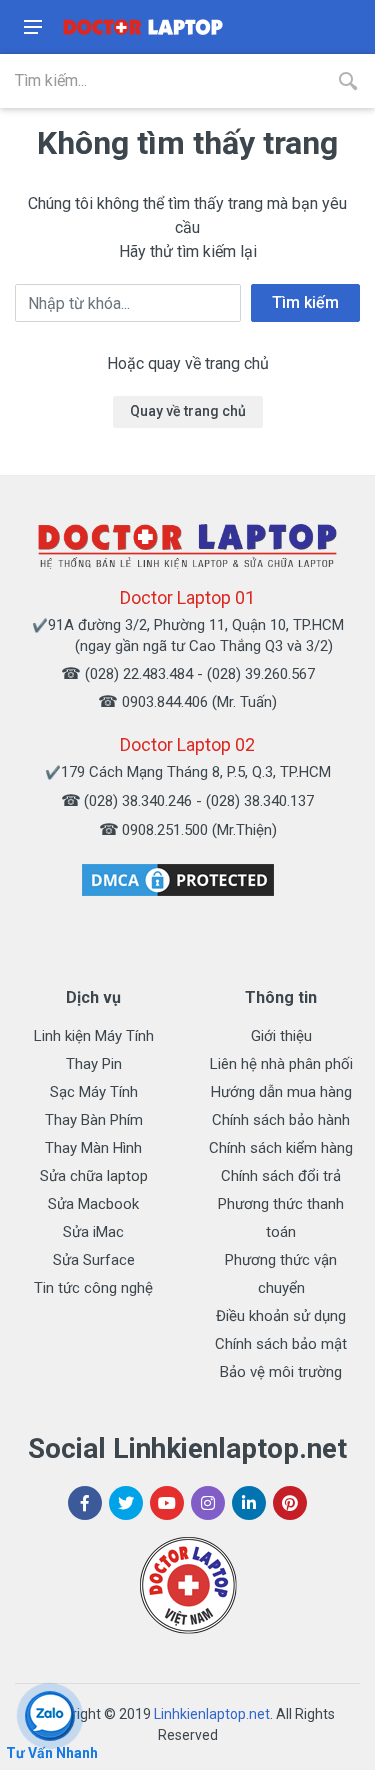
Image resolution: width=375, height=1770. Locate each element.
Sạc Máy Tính (94, 1092)
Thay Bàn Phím (94, 1120)
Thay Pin (94, 1064)
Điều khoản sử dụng (281, 1316)
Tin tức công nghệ (93, 1288)
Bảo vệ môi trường (281, 1372)
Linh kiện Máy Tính (94, 1036)
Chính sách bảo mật (281, 1344)
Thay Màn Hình (93, 1148)
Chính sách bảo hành (281, 1120)
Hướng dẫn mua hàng (281, 1092)
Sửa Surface (94, 1260)
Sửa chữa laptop (94, 1176)
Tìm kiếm (305, 302)
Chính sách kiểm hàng (281, 1148)
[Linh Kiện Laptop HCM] (143, 27)
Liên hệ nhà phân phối (281, 1064)
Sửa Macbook (93, 1204)
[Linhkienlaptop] (188, 545)
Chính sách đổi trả (281, 1176)
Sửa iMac (93, 1232)
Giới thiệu (281, 1036)
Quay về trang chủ (188, 411)
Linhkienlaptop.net (212, 1714)
